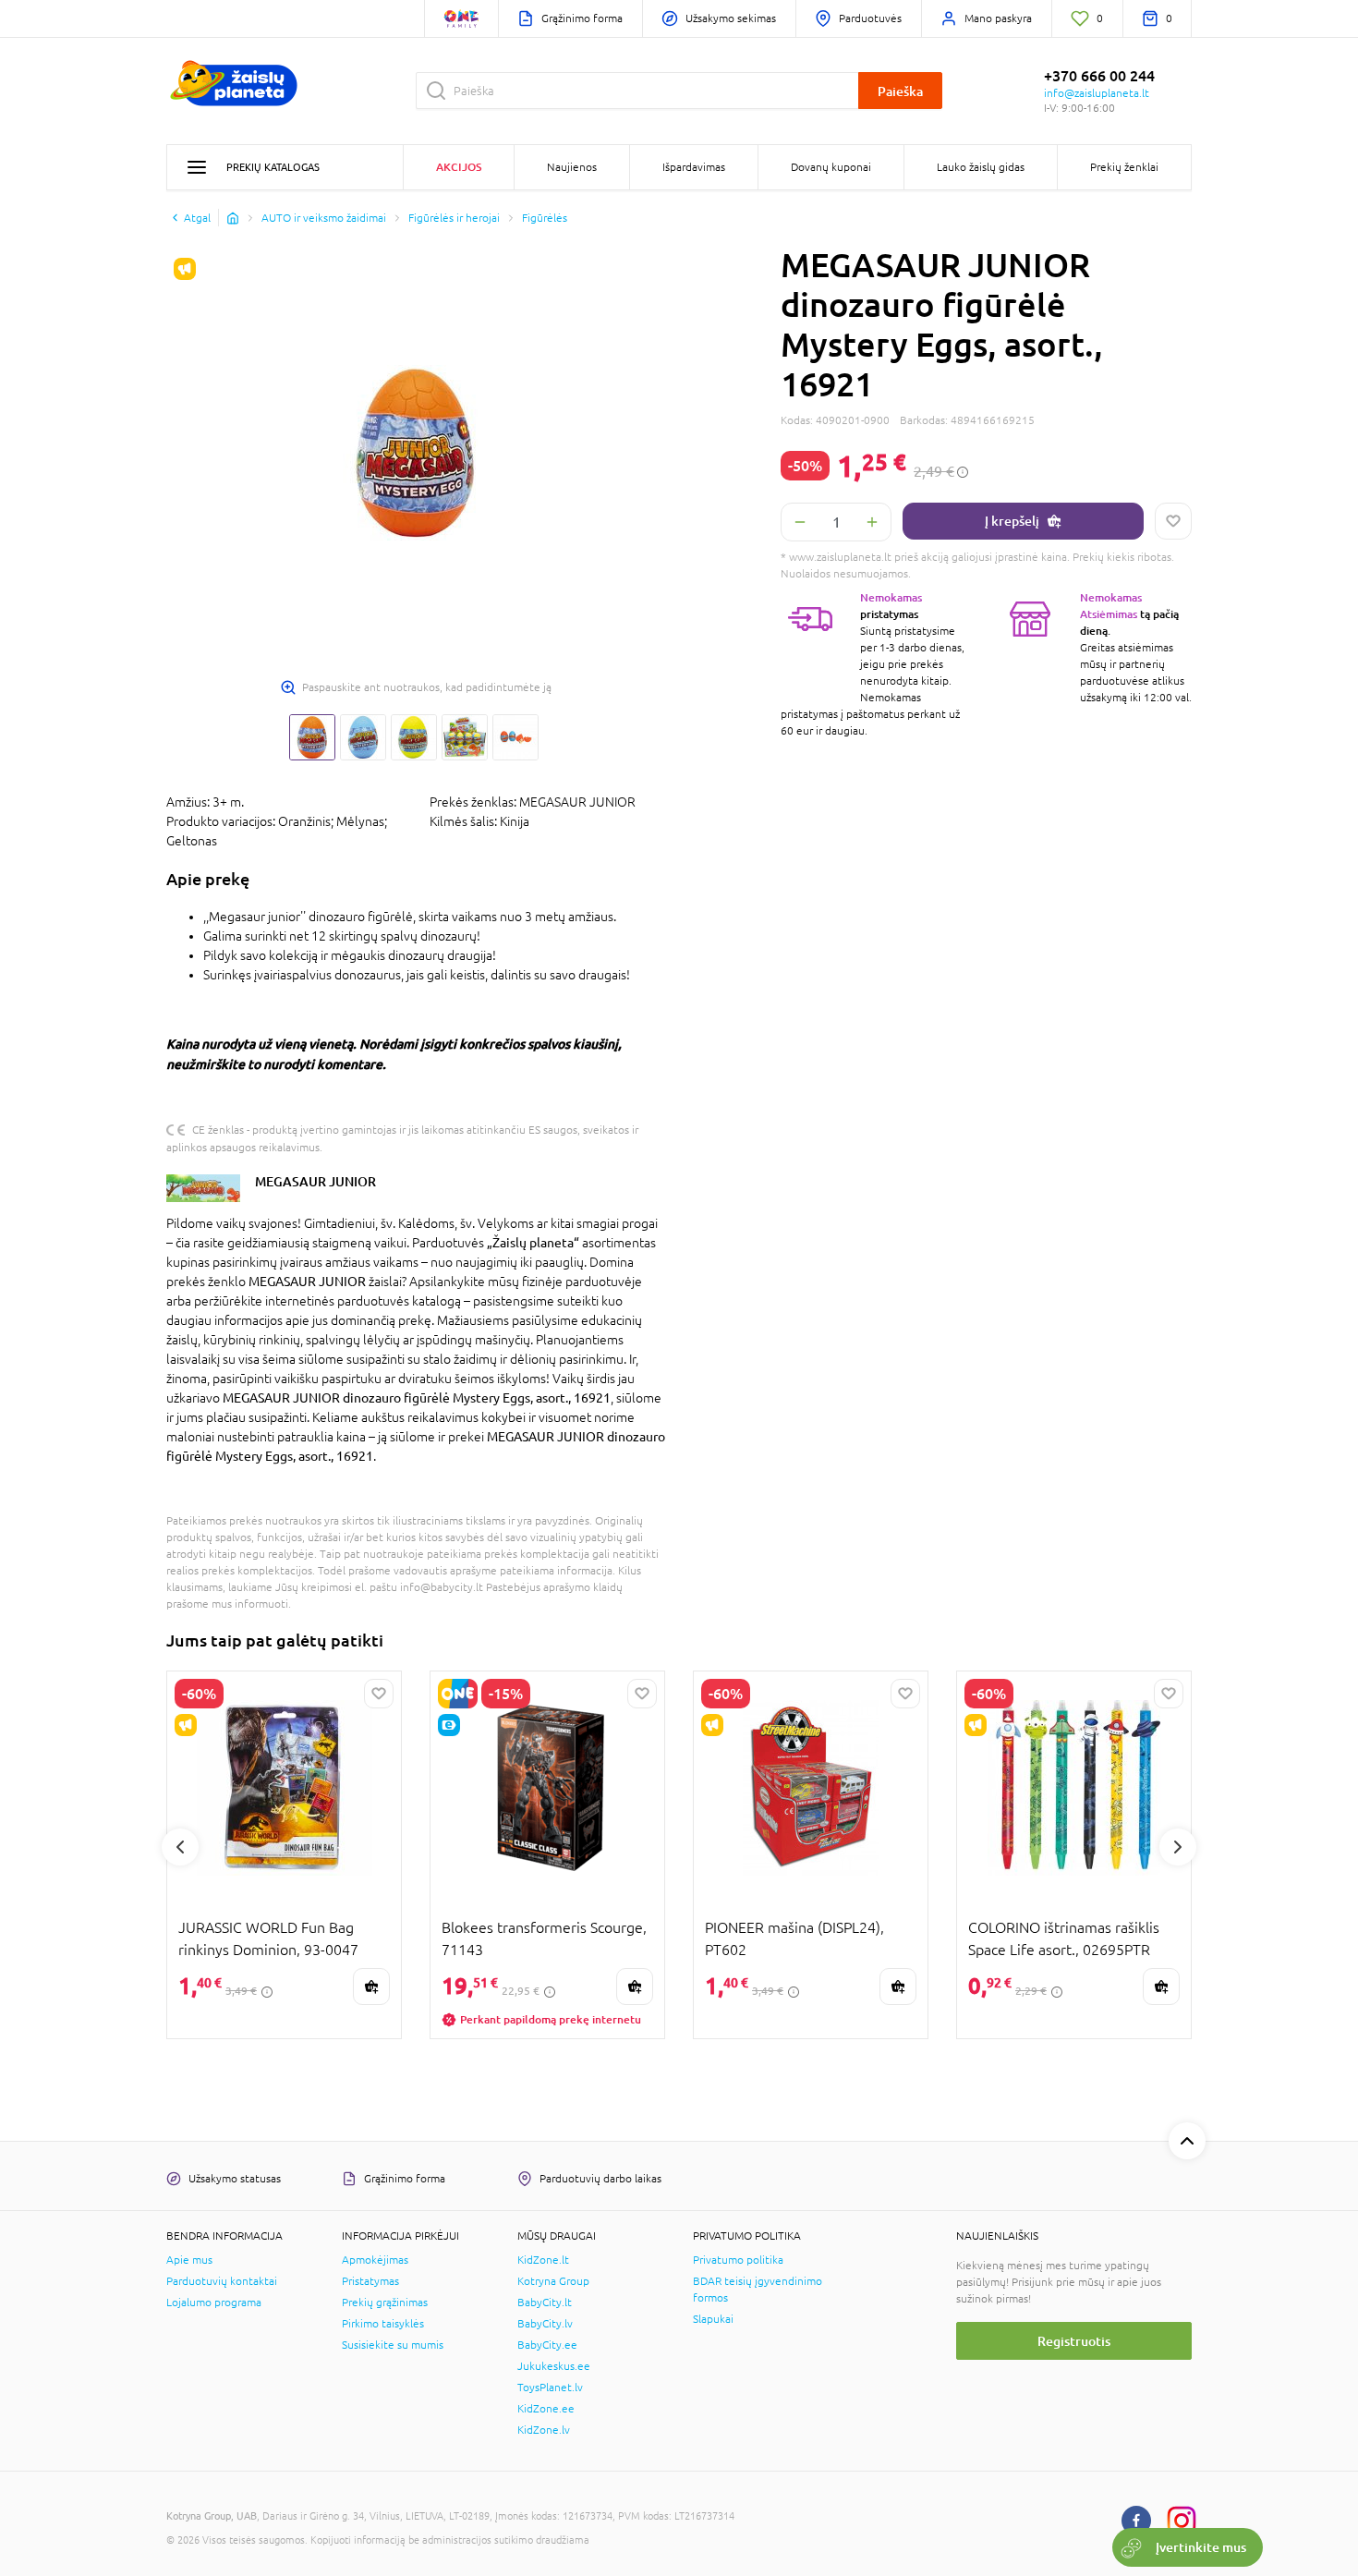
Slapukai (713, 2319)
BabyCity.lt (545, 2303)
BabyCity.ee (547, 2345)
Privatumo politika (738, 2260)
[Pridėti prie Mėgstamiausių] (1173, 521)
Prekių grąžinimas (385, 2303)
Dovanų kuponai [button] (831, 167)
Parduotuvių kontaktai (222, 2281)
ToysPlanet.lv (550, 2388)
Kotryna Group (553, 2281)
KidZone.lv (544, 2430)
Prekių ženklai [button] (1124, 167)
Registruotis (1074, 2341)
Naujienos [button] (572, 167)
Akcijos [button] (459, 167)
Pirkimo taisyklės (383, 2324)
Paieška (900, 91)
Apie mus (189, 2260)
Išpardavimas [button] (694, 167)
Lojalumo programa (214, 2303)
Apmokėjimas (375, 2260)
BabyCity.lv (545, 2324)
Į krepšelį (1012, 521)
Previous (180, 1847)
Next (1178, 1847)
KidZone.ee (546, 2409)
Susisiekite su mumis (393, 2345)
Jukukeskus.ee (554, 2366)
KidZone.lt (543, 2260)
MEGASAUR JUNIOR (315, 1181)
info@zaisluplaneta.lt (1097, 93)
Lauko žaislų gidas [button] (981, 167)
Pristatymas (370, 2281)
